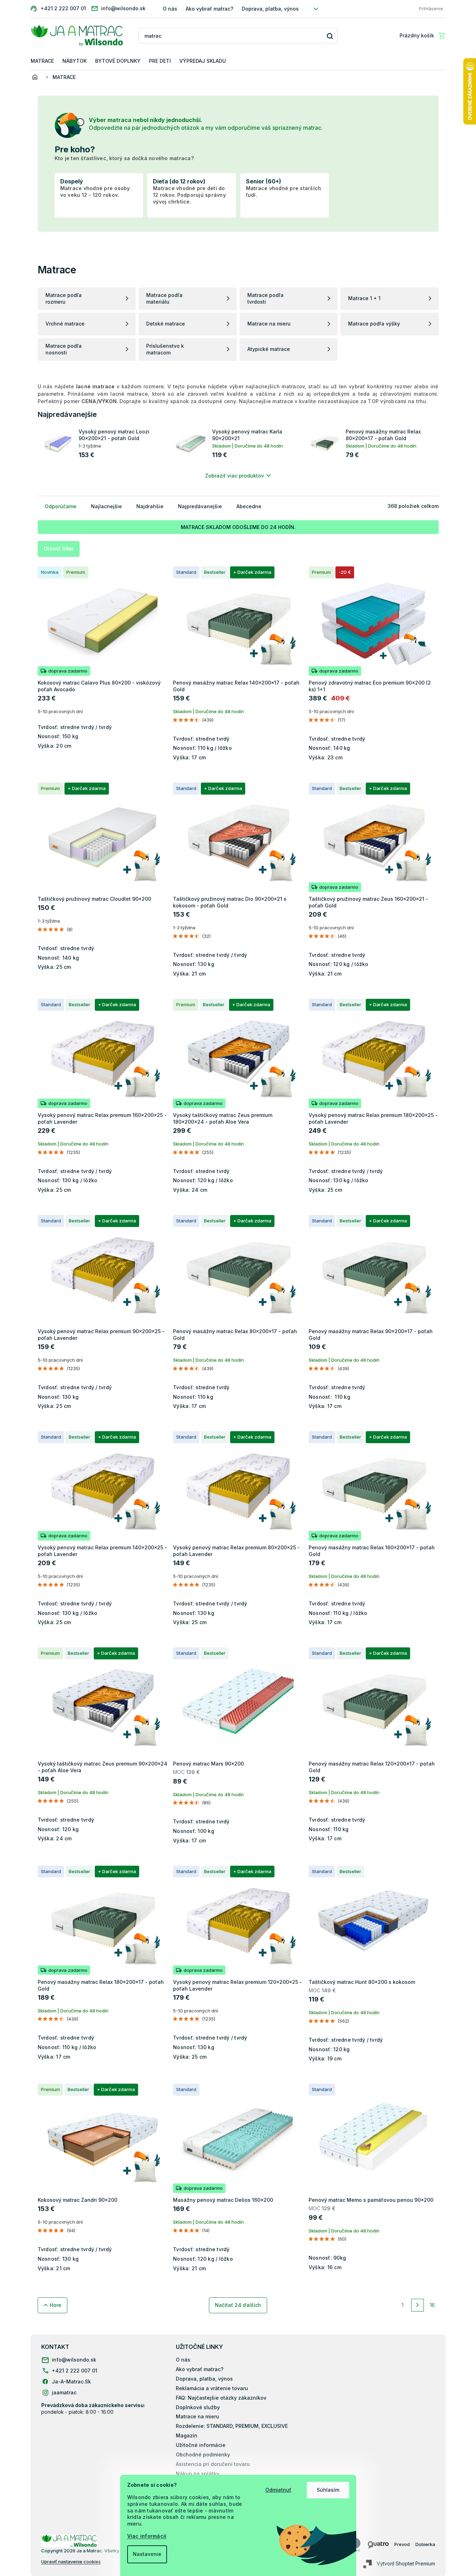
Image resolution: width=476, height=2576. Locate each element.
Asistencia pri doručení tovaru (213, 2464)
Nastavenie (147, 2554)
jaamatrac (64, 2392)
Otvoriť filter (59, 549)
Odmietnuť (278, 2490)
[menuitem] (42, 61)
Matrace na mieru (197, 2416)
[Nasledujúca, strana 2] (418, 2305)
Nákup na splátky (197, 2474)
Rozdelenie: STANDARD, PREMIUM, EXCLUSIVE (232, 2426)
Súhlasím (328, 2490)
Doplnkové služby (198, 2407)
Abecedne (249, 506)
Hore (55, 2305)
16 (432, 2305)
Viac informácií (147, 2536)
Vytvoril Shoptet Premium (406, 2563)
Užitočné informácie (201, 2445)
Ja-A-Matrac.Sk (71, 2381)
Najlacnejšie (106, 506)
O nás (170, 9)
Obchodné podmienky (203, 2455)
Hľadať (330, 36)
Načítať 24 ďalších (238, 2305)
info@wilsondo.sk (74, 2360)
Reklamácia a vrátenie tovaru (212, 2388)
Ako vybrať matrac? (209, 9)
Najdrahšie (150, 506)
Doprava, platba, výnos (270, 9)
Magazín (187, 2435)
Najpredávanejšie (200, 506)
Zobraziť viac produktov (234, 476)
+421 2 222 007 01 (75, 2371)
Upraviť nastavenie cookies (71, 2562)
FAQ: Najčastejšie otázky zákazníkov (221, 2398)
